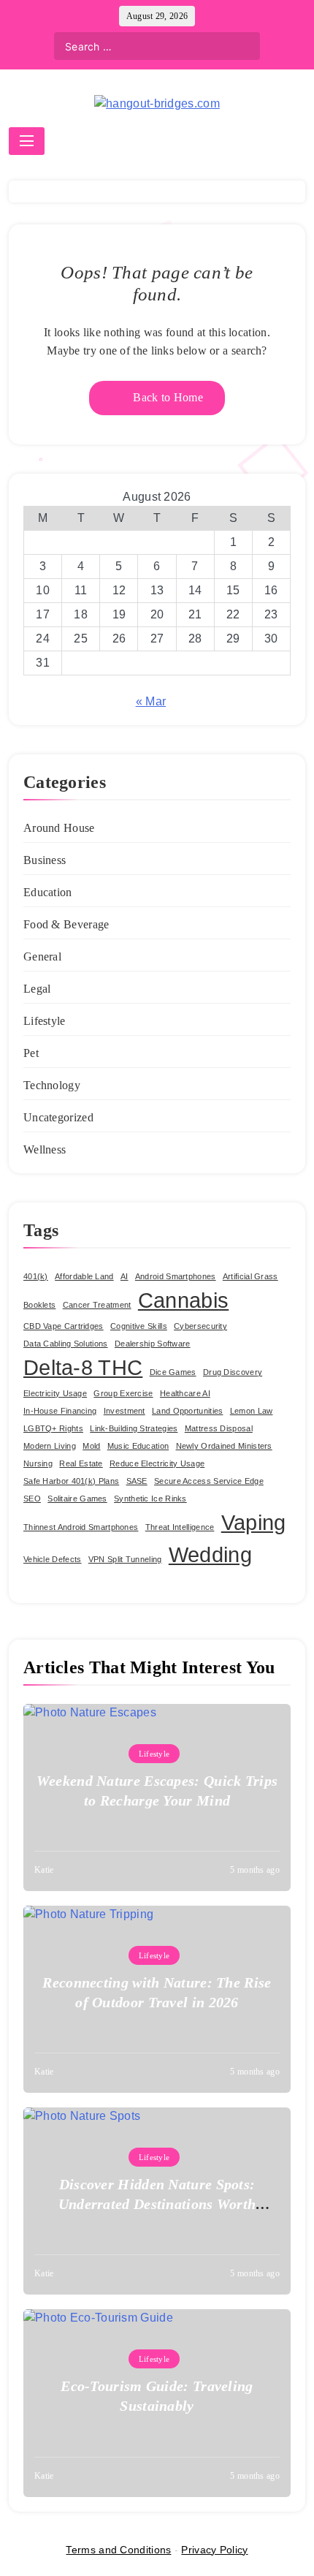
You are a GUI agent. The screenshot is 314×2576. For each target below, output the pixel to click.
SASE (137, 1481)
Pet (31, 1053)
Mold (91, 1446)
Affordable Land (84, 1276)
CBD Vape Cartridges (64, 1326)
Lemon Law (252, 1411)
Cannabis (183, 1300)
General (42, 956)
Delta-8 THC (83, 1367)
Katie (44, 1870)
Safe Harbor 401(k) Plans (71, 1481)
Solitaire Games (77, 1499)
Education (48, 892)
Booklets (39, 1305)
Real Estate (81, 1463)
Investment (125, 1411)
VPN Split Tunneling (125, 1559)
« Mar (151, 701)
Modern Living (50, 1446)
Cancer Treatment (97, 1305)
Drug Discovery (233, 1372)
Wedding (210, 1554)
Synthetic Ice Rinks (150, 1499)
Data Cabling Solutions (66, 1344)
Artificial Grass (250, 1276)
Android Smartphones (176, 1276)
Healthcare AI (185, 1393)
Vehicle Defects (53, 1559)
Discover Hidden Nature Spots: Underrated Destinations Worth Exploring (157, 2204)
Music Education (138, 1446)
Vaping (254, 1522)
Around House (59, 828)
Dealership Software (153, 1344)
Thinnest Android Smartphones (81, 1527)
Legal (37, 989)
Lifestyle (45, 1021)
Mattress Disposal (219, 1428)
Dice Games (173, 1372)
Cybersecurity (200, 1326)
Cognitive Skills (139, 1326)
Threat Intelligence (180, 1527)
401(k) (36, 1276)
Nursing (38, 1463)
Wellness (45, 1149)
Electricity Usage (55, 1393)
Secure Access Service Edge (209, 1481)
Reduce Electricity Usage (157, 1463)
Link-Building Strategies (134, 1428)
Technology (52, 1085)
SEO (32, 1499)
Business (45, 860)
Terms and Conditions (118, 2550)
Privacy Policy (214, 2550)
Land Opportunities (187, 1411)
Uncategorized (58, 1117)
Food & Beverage (66, 924)
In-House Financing (60, 1411)
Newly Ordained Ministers (224, 1446)
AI (125, 1276)
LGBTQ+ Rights (53, 1428)
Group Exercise (123, 1393)
